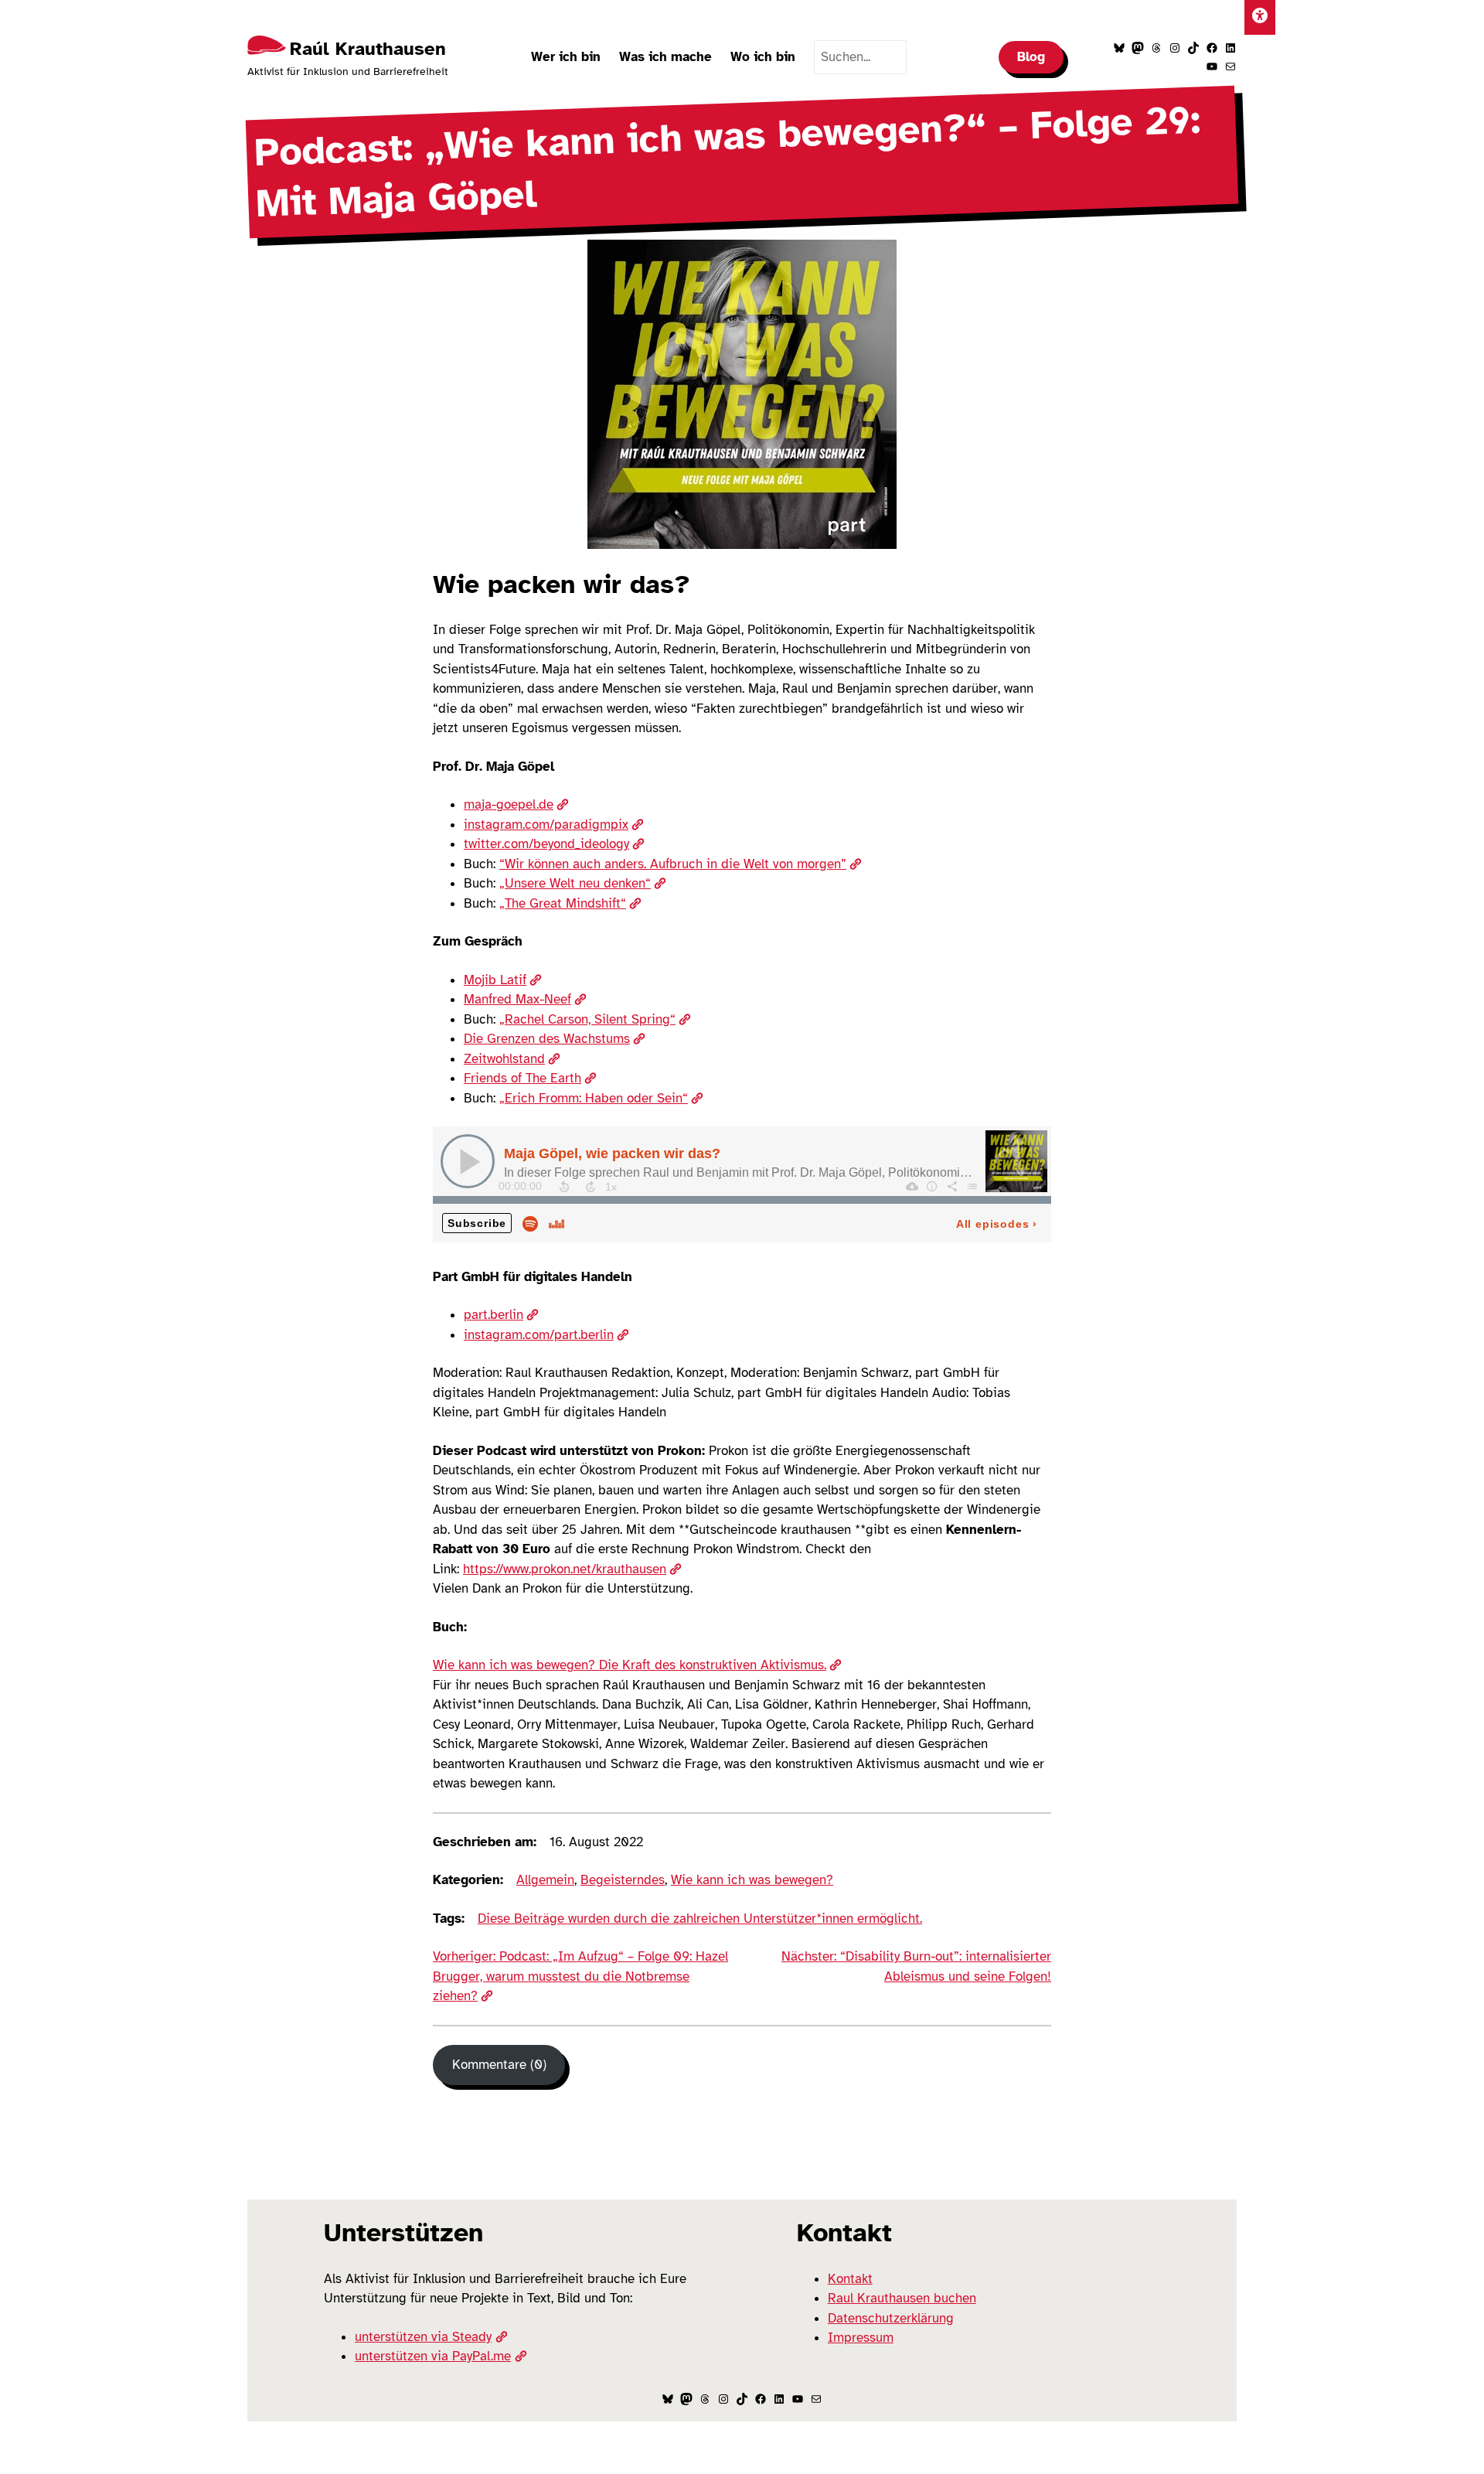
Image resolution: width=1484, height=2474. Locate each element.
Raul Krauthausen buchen (902, 2298)
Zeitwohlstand (504, 1059)
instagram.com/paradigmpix (546, 825)
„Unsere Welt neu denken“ (575, 883)
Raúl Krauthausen (368, 49)
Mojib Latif (495, 980)
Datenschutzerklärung (891, 2318)
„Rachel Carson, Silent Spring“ (587, 1019)
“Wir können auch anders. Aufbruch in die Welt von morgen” (673, 864)
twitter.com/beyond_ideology (546, 844)
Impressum (861, 2338)
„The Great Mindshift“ (563, 903)
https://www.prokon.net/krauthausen (565, 1569)
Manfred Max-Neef (517, 999)
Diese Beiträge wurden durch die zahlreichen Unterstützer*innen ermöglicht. (700, 1919)
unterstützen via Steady (423, 2337)
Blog (1031, 57)
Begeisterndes (623, 1880)
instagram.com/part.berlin (539, 1335)
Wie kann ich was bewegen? (752, 1880)
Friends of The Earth (522, 1078)
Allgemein (545, 1880)
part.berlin (494, 1315)
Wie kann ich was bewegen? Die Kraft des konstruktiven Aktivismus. (630, 1665)
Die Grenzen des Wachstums (547, 1039)
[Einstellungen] (1260, 17)
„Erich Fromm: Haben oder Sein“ (594, 1098)
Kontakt (850, 2279)
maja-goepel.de (509, 804)
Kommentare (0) (499, 2065)
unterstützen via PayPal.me (433, 2356)
